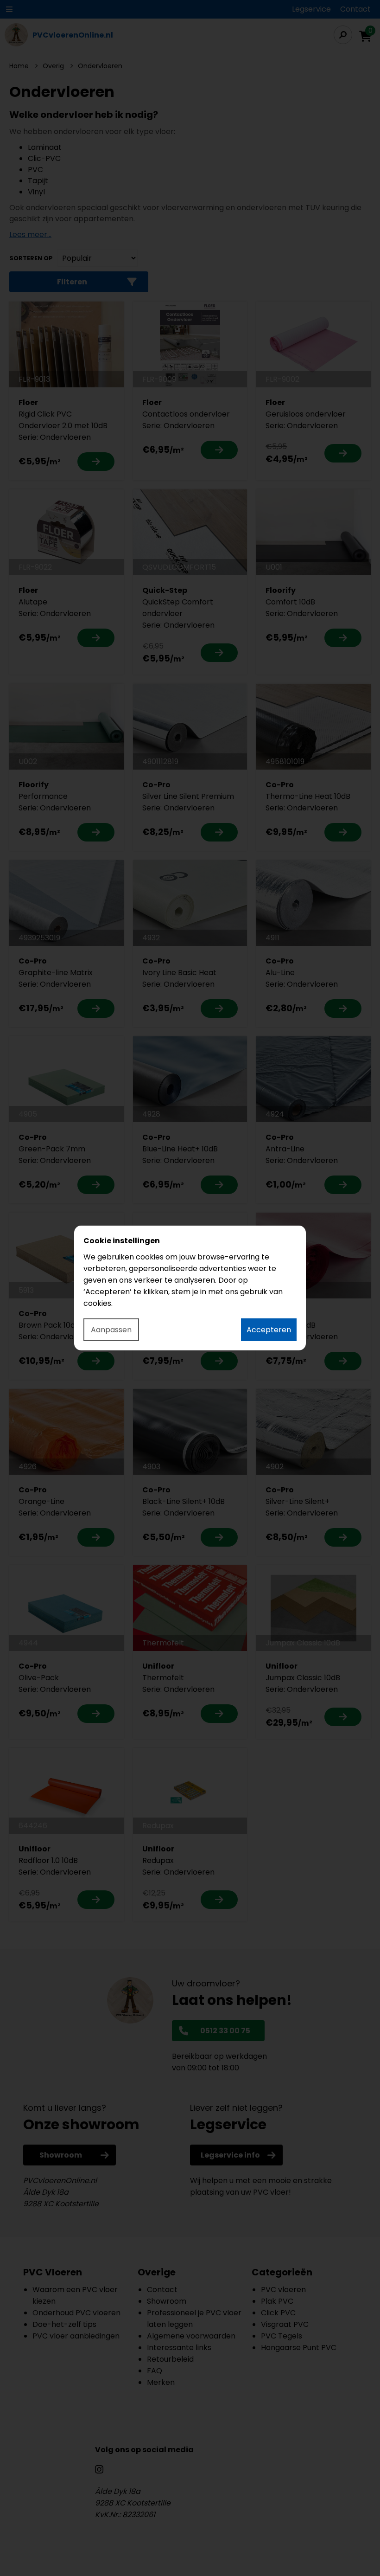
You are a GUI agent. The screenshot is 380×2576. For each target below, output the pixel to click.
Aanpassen (111, 1330)
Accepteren (269, 1330)
